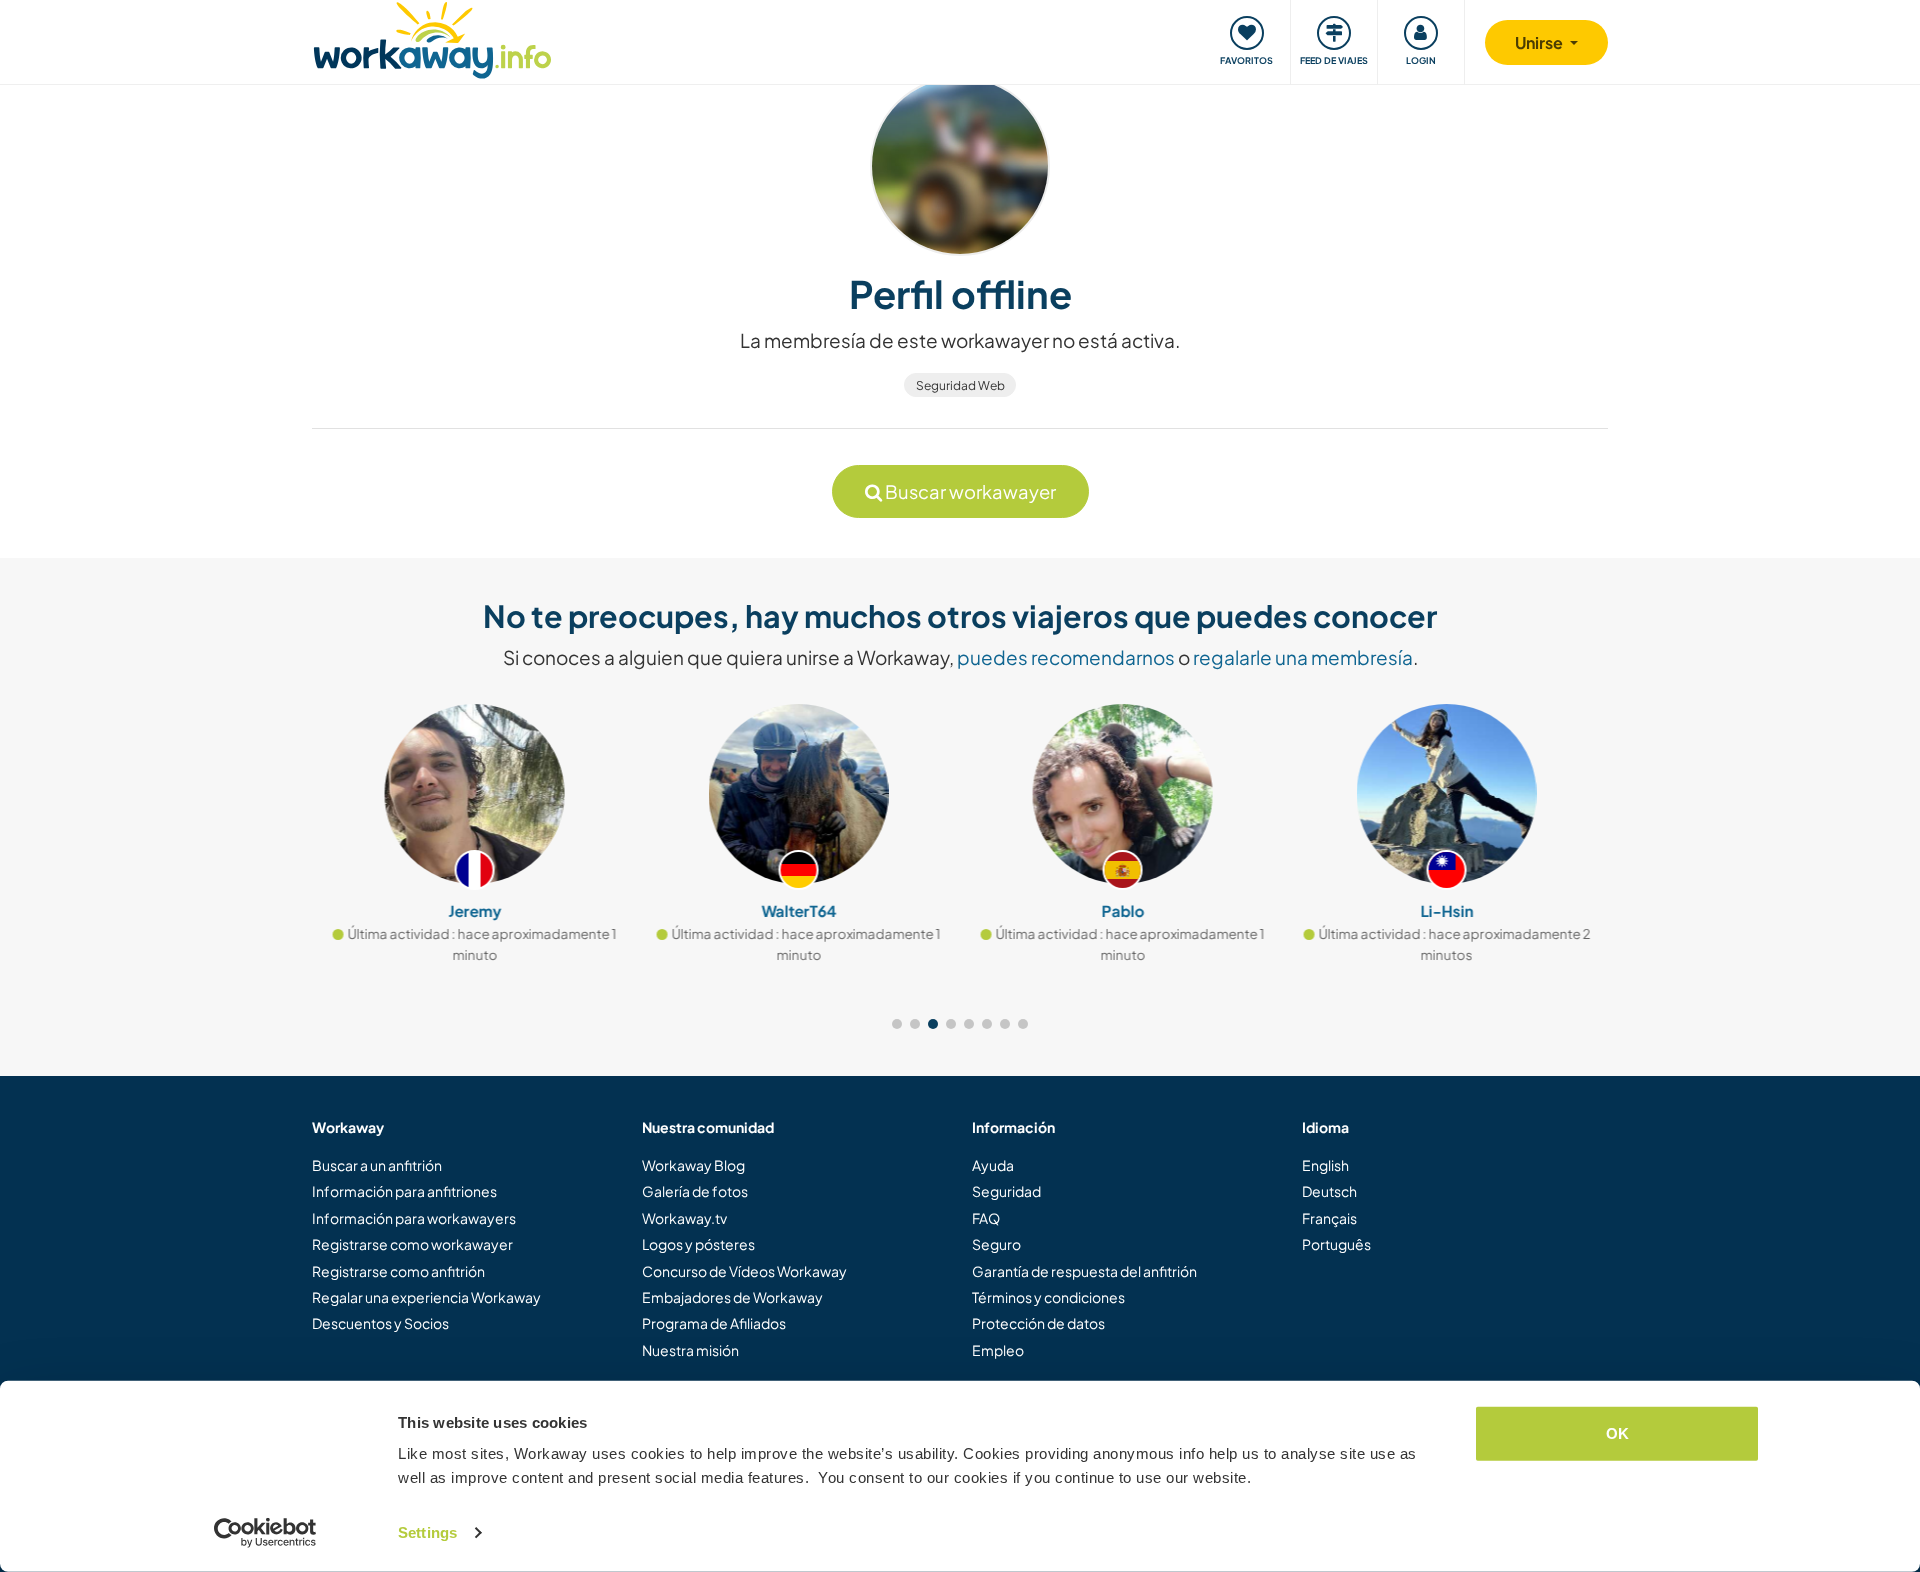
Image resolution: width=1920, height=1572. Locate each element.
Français (1329, 1218)
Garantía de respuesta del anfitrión (1084, 1271)
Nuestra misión (690, 1350)
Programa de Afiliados (714, 1323)
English (1325, 1165)
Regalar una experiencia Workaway (426, 1297)
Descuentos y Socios (380, 1323)
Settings (427, 1532)
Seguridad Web (960, 385)
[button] (897, 1024)
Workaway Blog (693, 1165)
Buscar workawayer (969, 491)
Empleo (998, 1350)
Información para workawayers (414, 1218)
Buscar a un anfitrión (377, 1165)
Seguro (996, 1244)
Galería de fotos (695, 1191)
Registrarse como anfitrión (398, 1271)
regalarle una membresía (1303, 657)
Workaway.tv (684, 1218)
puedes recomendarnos (1066, 657)
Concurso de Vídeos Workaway (744, 1271)
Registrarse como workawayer (412, 1244)
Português (1336, 1244)
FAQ (986, 1218)
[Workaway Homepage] (432, 37)
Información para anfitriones (404, 1191)
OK (1617, 1433)
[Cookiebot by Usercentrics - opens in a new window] (265, 1533)
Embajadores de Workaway (732, 1297)
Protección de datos (1038, 1323)
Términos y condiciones (1048, 1297)
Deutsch (1329, 1191)
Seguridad (1006, 1191)
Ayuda (993, 1165)
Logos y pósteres (698, 1244)
